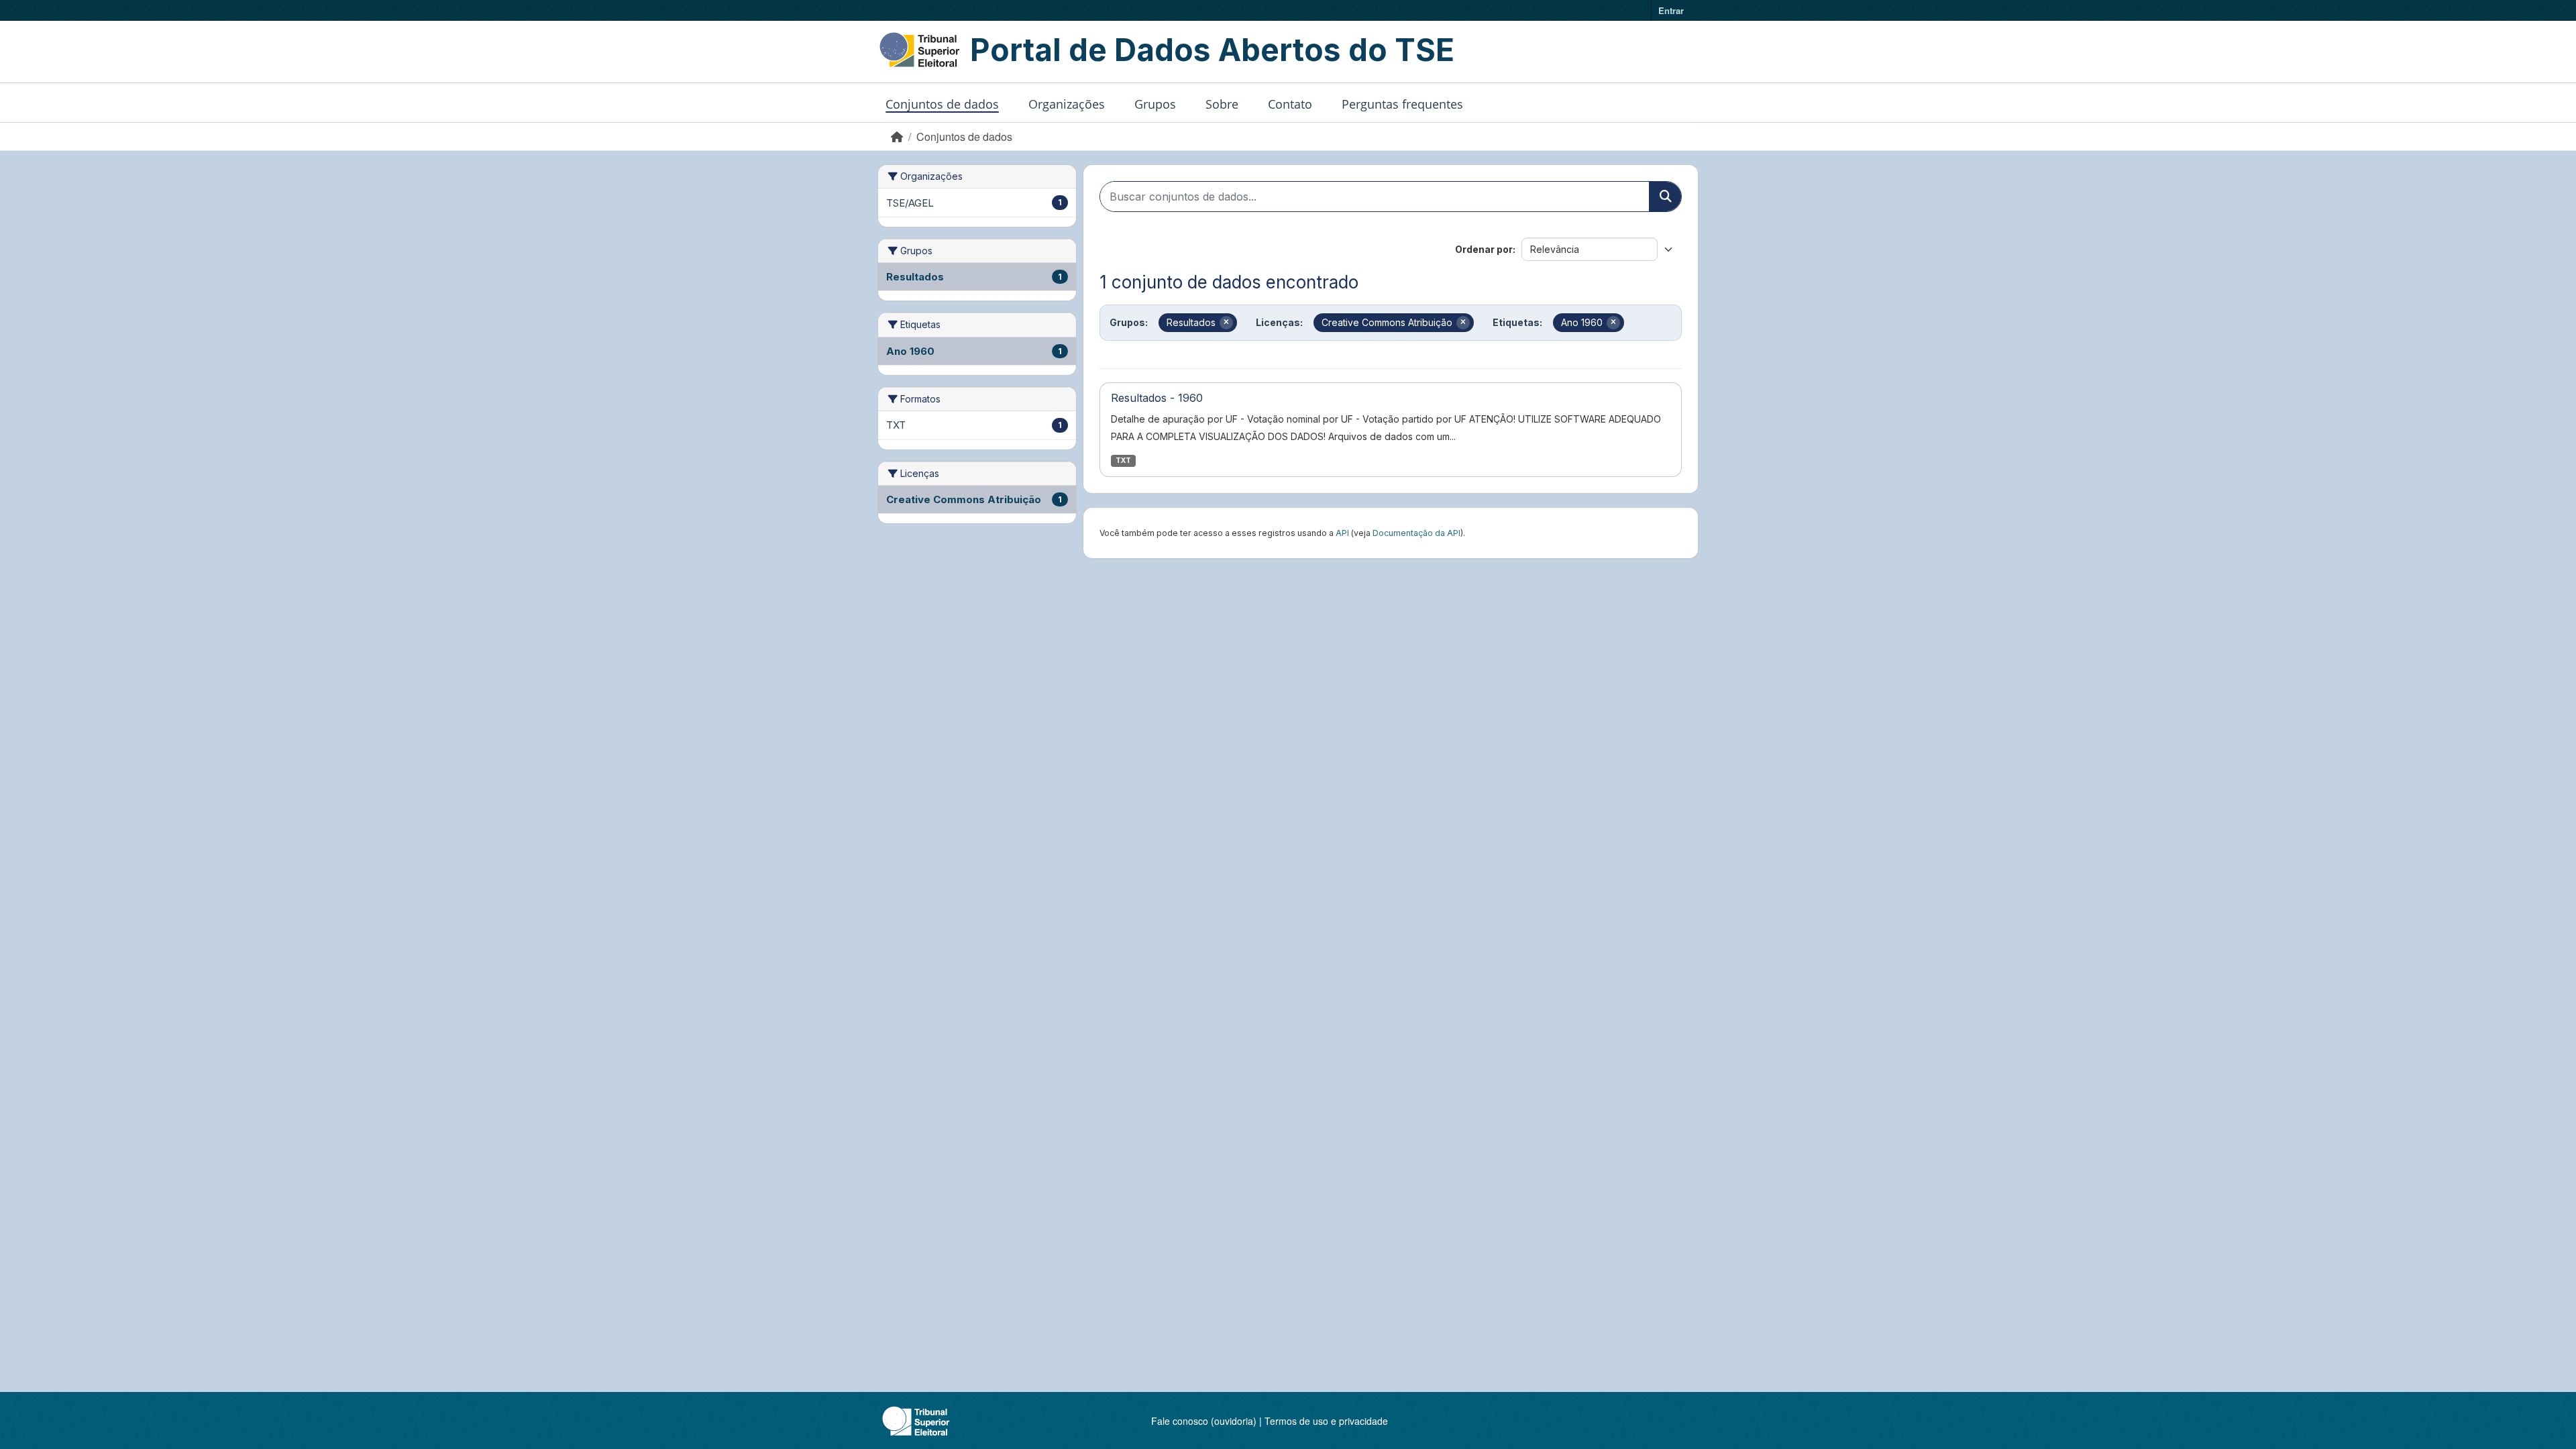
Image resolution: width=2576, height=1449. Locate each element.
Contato (1290, 104)
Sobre (1222, 104)
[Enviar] (1665, 197)
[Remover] (1226, 323)
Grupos (1155, 104)
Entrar (1671, 10)
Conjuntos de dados (942, 104)
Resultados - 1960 (1157, 398)
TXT (1123, 461)
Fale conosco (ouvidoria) (1204, 1421)
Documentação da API (1416, 533)
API (1342, 533)
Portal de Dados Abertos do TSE (1212, 50)
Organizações (1067, 104)
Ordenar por (1484, 249)
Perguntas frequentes (1402, 104)
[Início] (897, 137)
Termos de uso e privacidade (1326, 1421)
